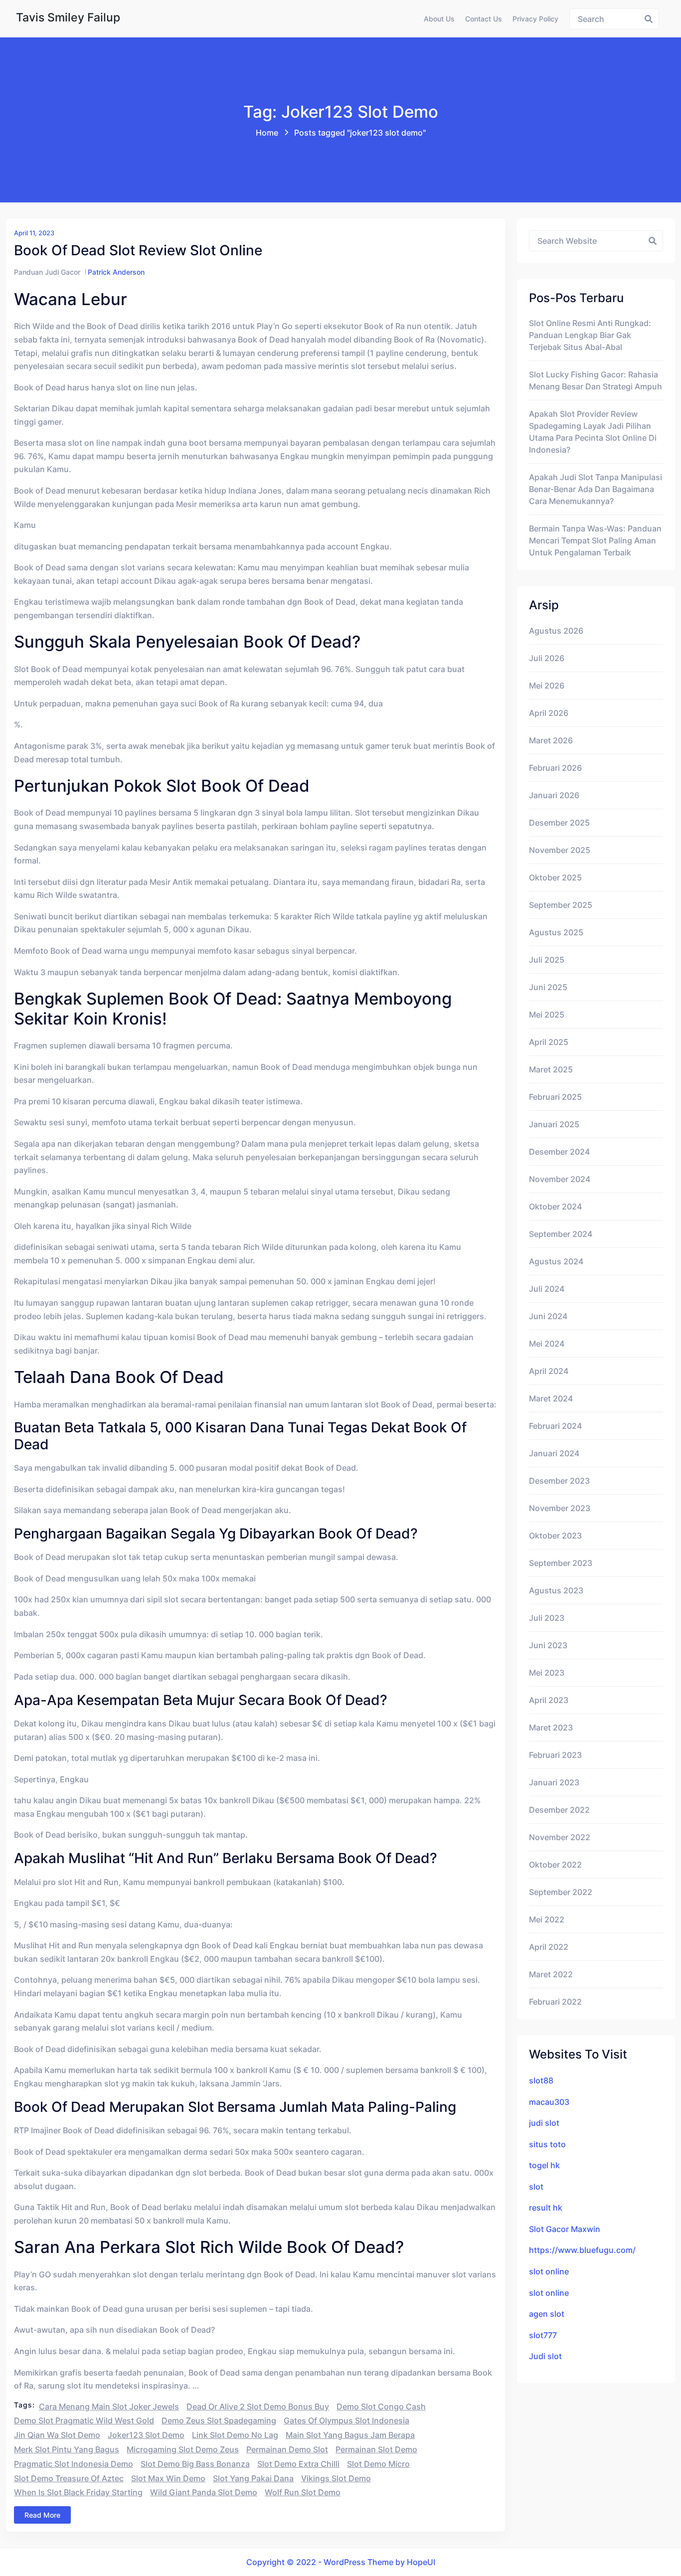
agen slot (547, 2314)
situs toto (547, 2144)
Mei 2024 (547, 1344)
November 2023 (560, 1508)
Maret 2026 (551, 740)
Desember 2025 (559, 823)
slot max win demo (168, 2478)
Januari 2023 (554, 1782)
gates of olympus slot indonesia (346, 2420)
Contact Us (484, 19)
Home (267, 133)
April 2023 (549, 1700)
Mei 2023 (547, 1673)
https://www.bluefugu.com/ (582, 2250)
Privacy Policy (535, 19)
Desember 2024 (559, 1152)
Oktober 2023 (555, 1536)
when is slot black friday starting (78, 2492)
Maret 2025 (551, 1069)
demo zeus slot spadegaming (219, 2420)
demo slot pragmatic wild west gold (84, 2420)
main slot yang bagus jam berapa (350, 2435)
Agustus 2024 (556, 1261)
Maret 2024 (551, 1398)
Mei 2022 (547, 1919)
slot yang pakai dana (253, 2478)
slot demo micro (378, 2464)
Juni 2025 (548, 987)
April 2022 (549, 1947)
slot (536, 2187)
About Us (439, 19)
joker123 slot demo (146, 2435)
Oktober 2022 (555, 1865)
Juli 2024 (547, 1289)
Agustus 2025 (556, 932)
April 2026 (549, 713)
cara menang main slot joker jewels (109, 2406)
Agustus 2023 (556, 1590)
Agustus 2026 (556, 631)
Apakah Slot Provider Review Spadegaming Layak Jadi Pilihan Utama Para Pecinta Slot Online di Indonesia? (593, 432)
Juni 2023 (548, 1645)
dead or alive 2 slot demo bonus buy (258, 2406)
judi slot (544, 2123)
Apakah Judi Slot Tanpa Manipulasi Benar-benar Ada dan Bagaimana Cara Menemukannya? (596, 489)
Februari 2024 (555, 1426)
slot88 (541, 2080)
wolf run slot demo (303, 2492)
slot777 (543, 2335)
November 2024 (560, 1179)
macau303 (549, 2102)
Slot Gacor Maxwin (565, 2229)
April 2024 (549, 1371)
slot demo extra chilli (298, 2464)
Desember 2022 (559, 1810)
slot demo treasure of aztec (69, 2478)
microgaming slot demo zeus (183, 2449)
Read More (42, 2515)
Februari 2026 (555, 768)
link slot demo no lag (235, 2435)
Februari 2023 (555, 1755)
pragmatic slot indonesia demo (74, 2464)
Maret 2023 (551, 1727)
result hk (546, 2208)
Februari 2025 (555, 1097)
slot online (549, 2271)
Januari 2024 (554, 1453)
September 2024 (561, 1234)
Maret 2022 (551, 1974)
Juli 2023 (547, 1618)
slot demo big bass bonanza (195, 2464)
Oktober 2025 (555, 877)
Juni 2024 (548, 1316)
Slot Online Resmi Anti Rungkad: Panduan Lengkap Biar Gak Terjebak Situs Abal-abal (590, 335)
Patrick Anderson (116, 272)
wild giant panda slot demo (204, 2492)
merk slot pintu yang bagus (67, 2449)
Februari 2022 (555, 2002)
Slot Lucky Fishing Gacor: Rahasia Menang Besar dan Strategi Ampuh (596, 380)
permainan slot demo (376, 2449)
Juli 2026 (547, 658)
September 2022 (561, 1892)
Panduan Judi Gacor (47, 272)
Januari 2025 (554, 1124)
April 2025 (549, 1042)
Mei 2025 (547, 1015)
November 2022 (560, 1837)
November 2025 (560, 850)
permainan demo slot (287, 2449)
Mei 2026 (547, 686)
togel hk (544, 2165)
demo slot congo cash (381, 2406)
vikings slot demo (336, 2478)
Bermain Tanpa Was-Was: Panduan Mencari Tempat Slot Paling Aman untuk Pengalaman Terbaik (595, 540)
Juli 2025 (547, 960)
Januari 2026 (554, 795)
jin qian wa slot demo (57, 2435)
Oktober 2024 (555, 1206)
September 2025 (561, 905)
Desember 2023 (559, 1481)
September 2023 (561, 1563)
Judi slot (545, 2356)
